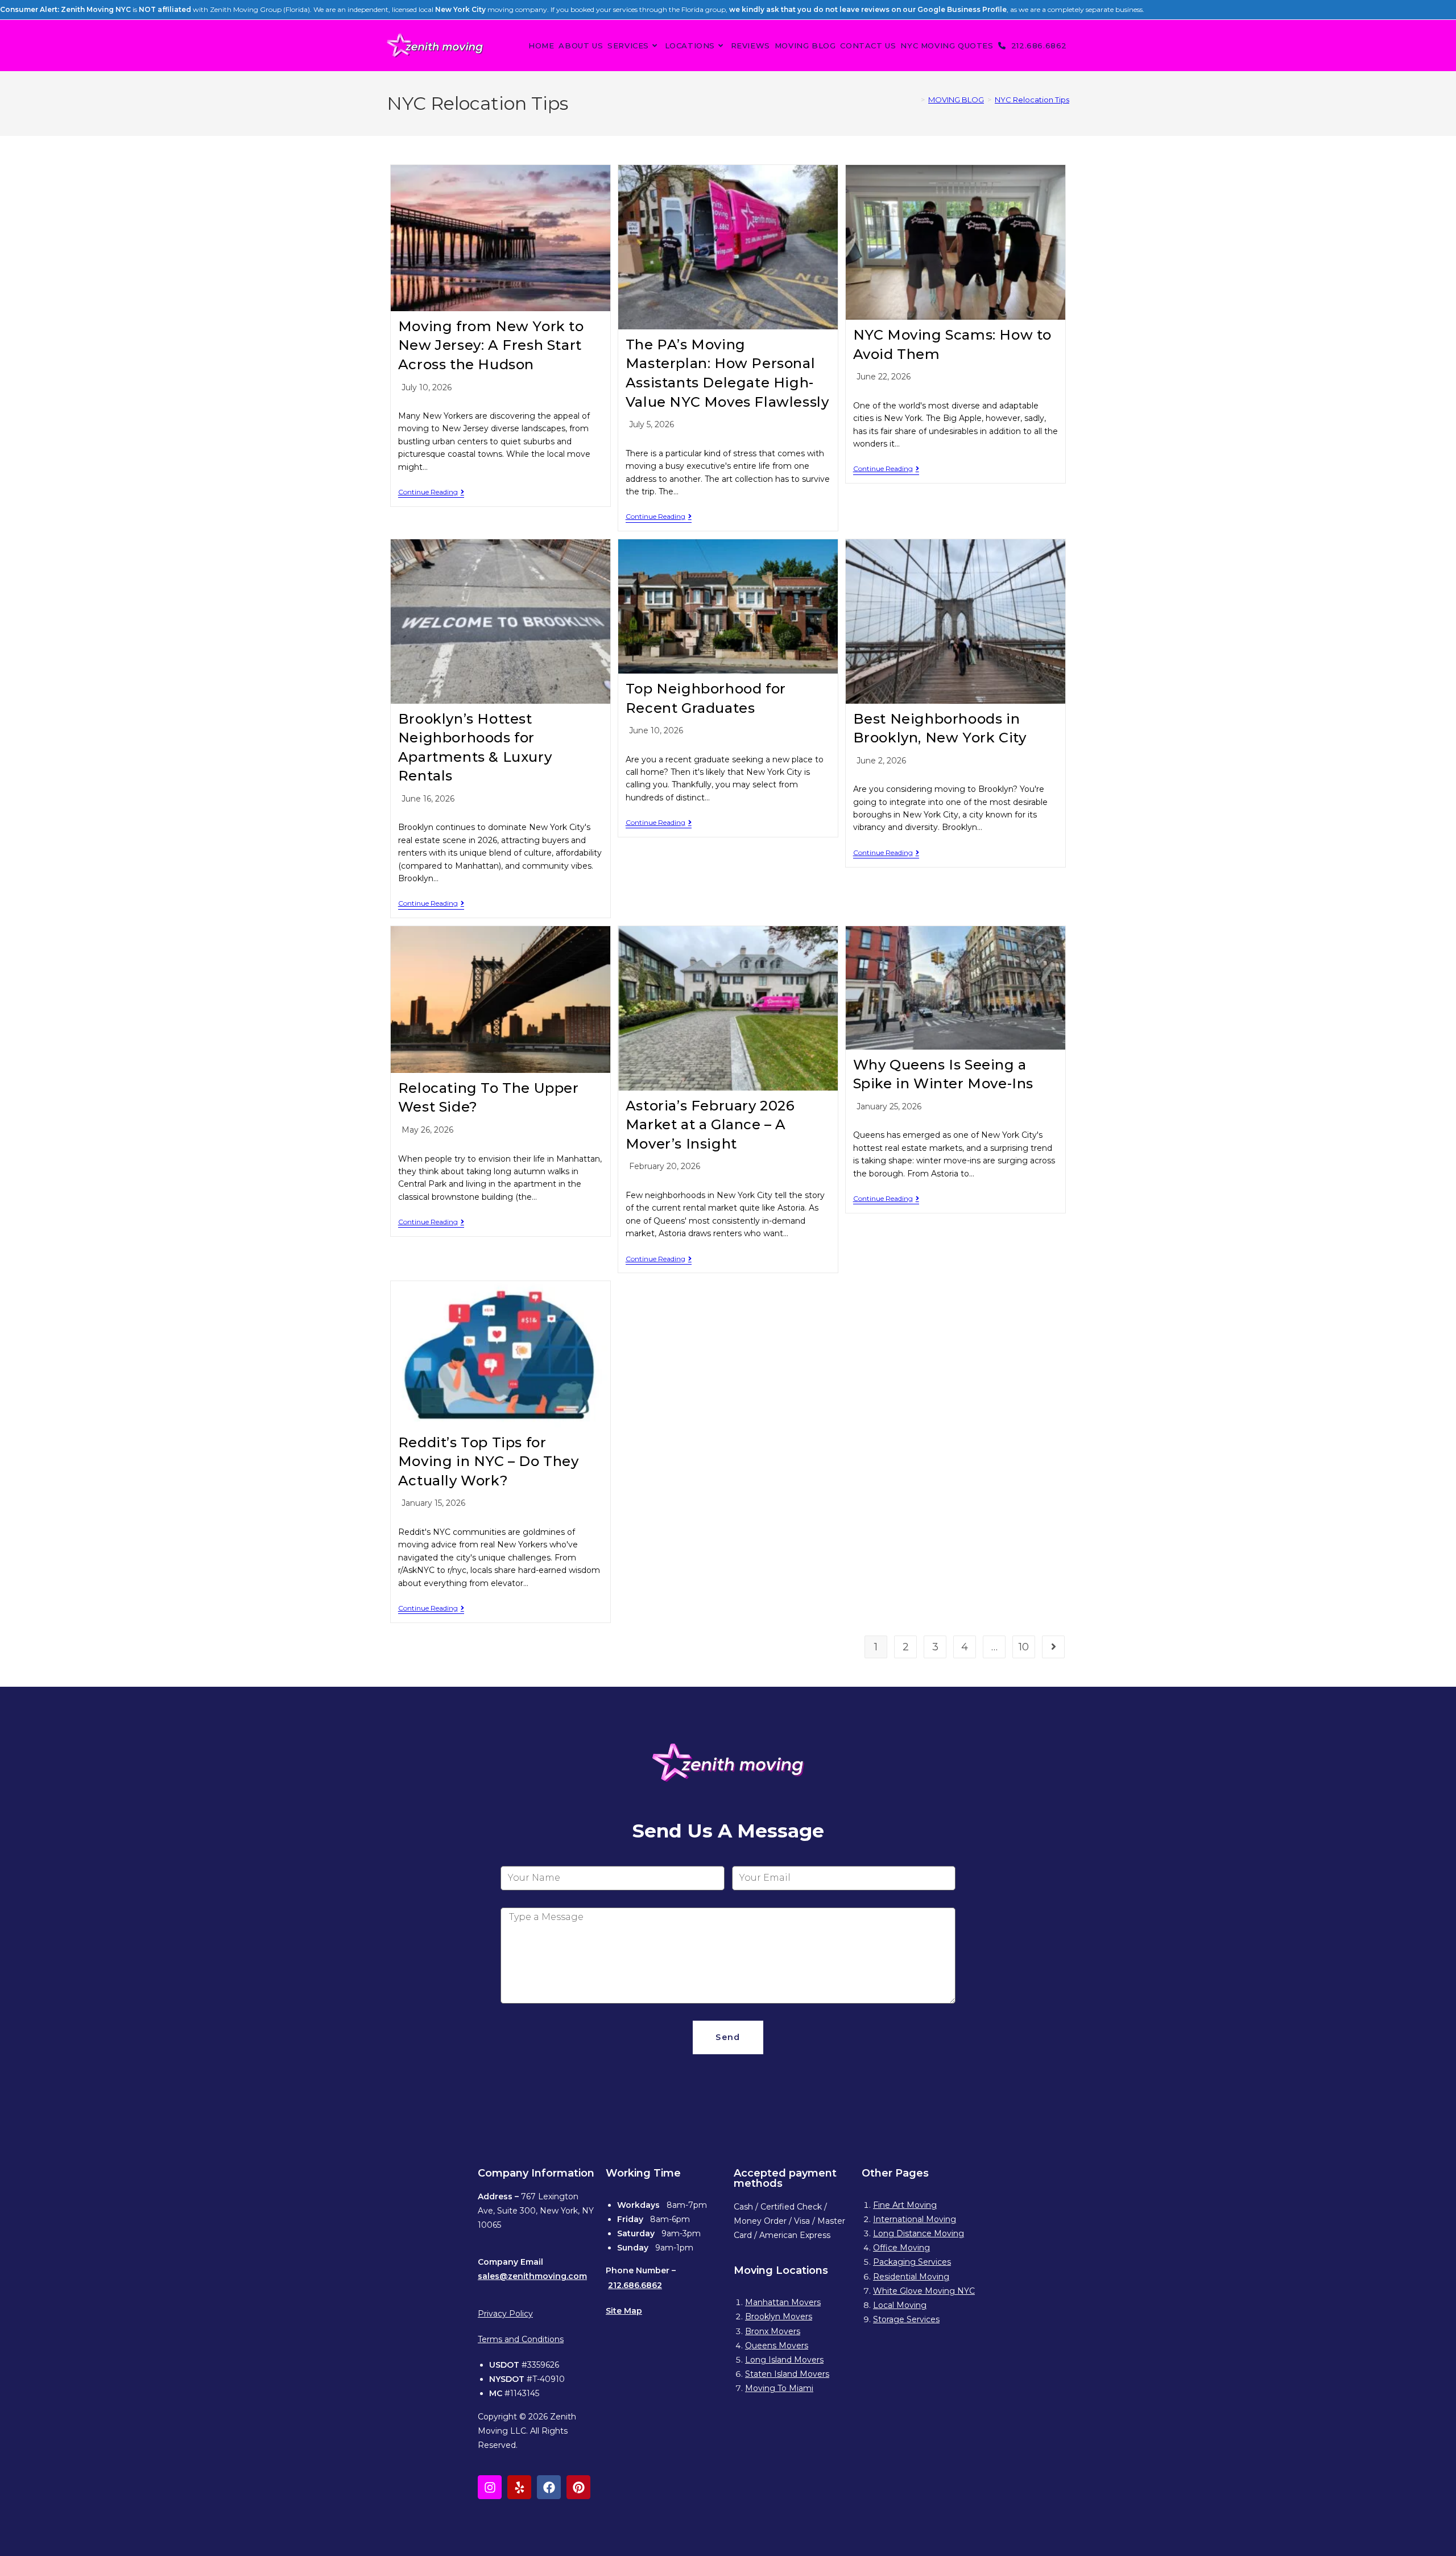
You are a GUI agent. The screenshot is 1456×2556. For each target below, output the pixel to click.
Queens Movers (777, 2346)
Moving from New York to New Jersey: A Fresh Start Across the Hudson (491, 345)
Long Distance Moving (919, 2233)
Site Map (624, 2311)
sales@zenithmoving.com (532, 2276)
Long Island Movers (784, 2360)
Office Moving (901, 2248)
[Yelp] (519, 2487)
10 (1024, 1647)
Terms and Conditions (521, 2339)
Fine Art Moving (905, 2205)
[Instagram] (490, 2487)
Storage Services (906, 2319)
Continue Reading (431, 492)
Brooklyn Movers (779, 2316)
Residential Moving (911, 2277)
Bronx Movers (773, 2331)
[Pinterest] (578, 2487)
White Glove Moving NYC (924, 2291)
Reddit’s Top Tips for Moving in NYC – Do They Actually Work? (489, 1461)
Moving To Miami (779, 2388)
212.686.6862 (635, 2285)
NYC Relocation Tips (1032, 100)
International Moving (915, 2219)
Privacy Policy (505, 2314)
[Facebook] (549, 2487)
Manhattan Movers (783, 2302)
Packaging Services (912, 2262)
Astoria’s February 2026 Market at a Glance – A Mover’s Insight (710, 1125)
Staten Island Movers (787, 2374)
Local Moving (900, 2305)
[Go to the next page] (1053, 1647)
